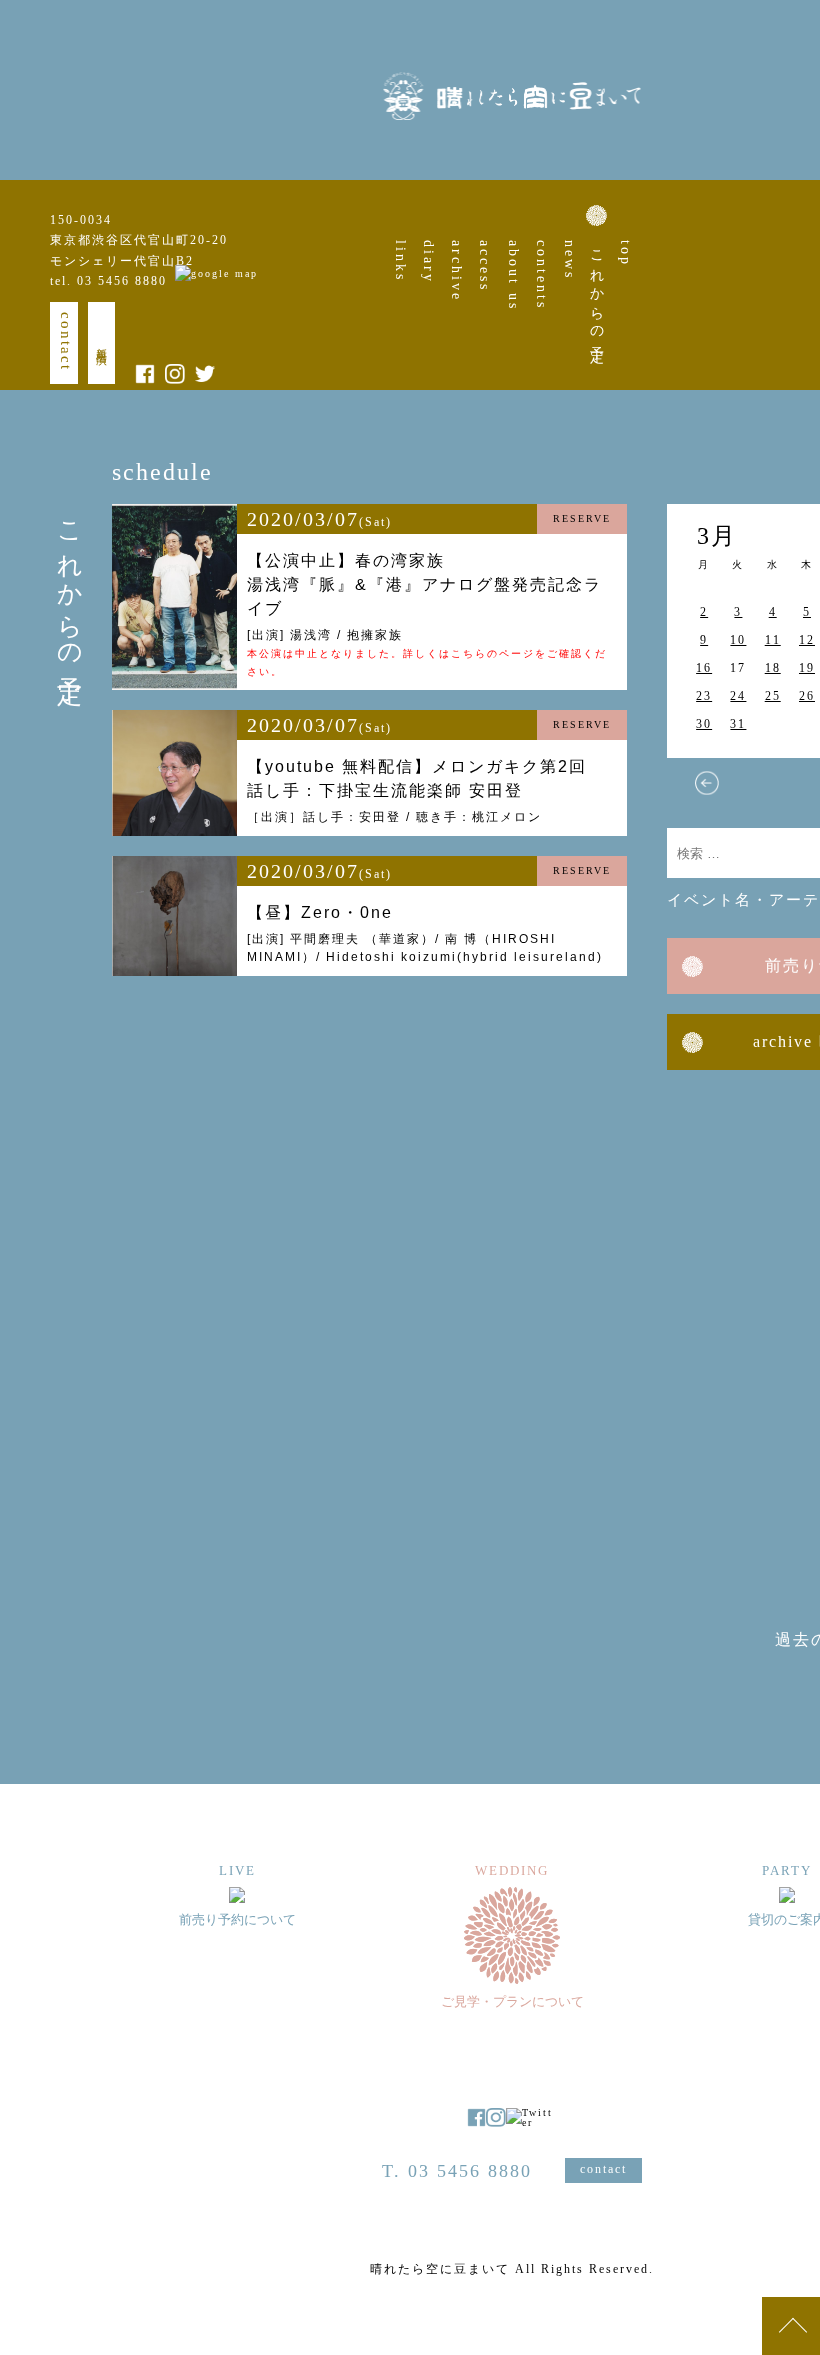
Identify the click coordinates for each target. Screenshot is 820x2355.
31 (738, 724)
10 (738, 640)
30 (704, 724)
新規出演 (102, 343)
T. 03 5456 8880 (457, 2171)
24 (738, 696)
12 (807, 640)
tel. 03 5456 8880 (108, 281)
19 (807, 668)
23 (704, 696)
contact (66, 341)
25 (773, 696)
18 (773, 668)
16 (704, 668)
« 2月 (707, 783)
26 (807, 696)
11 (773, 640)
